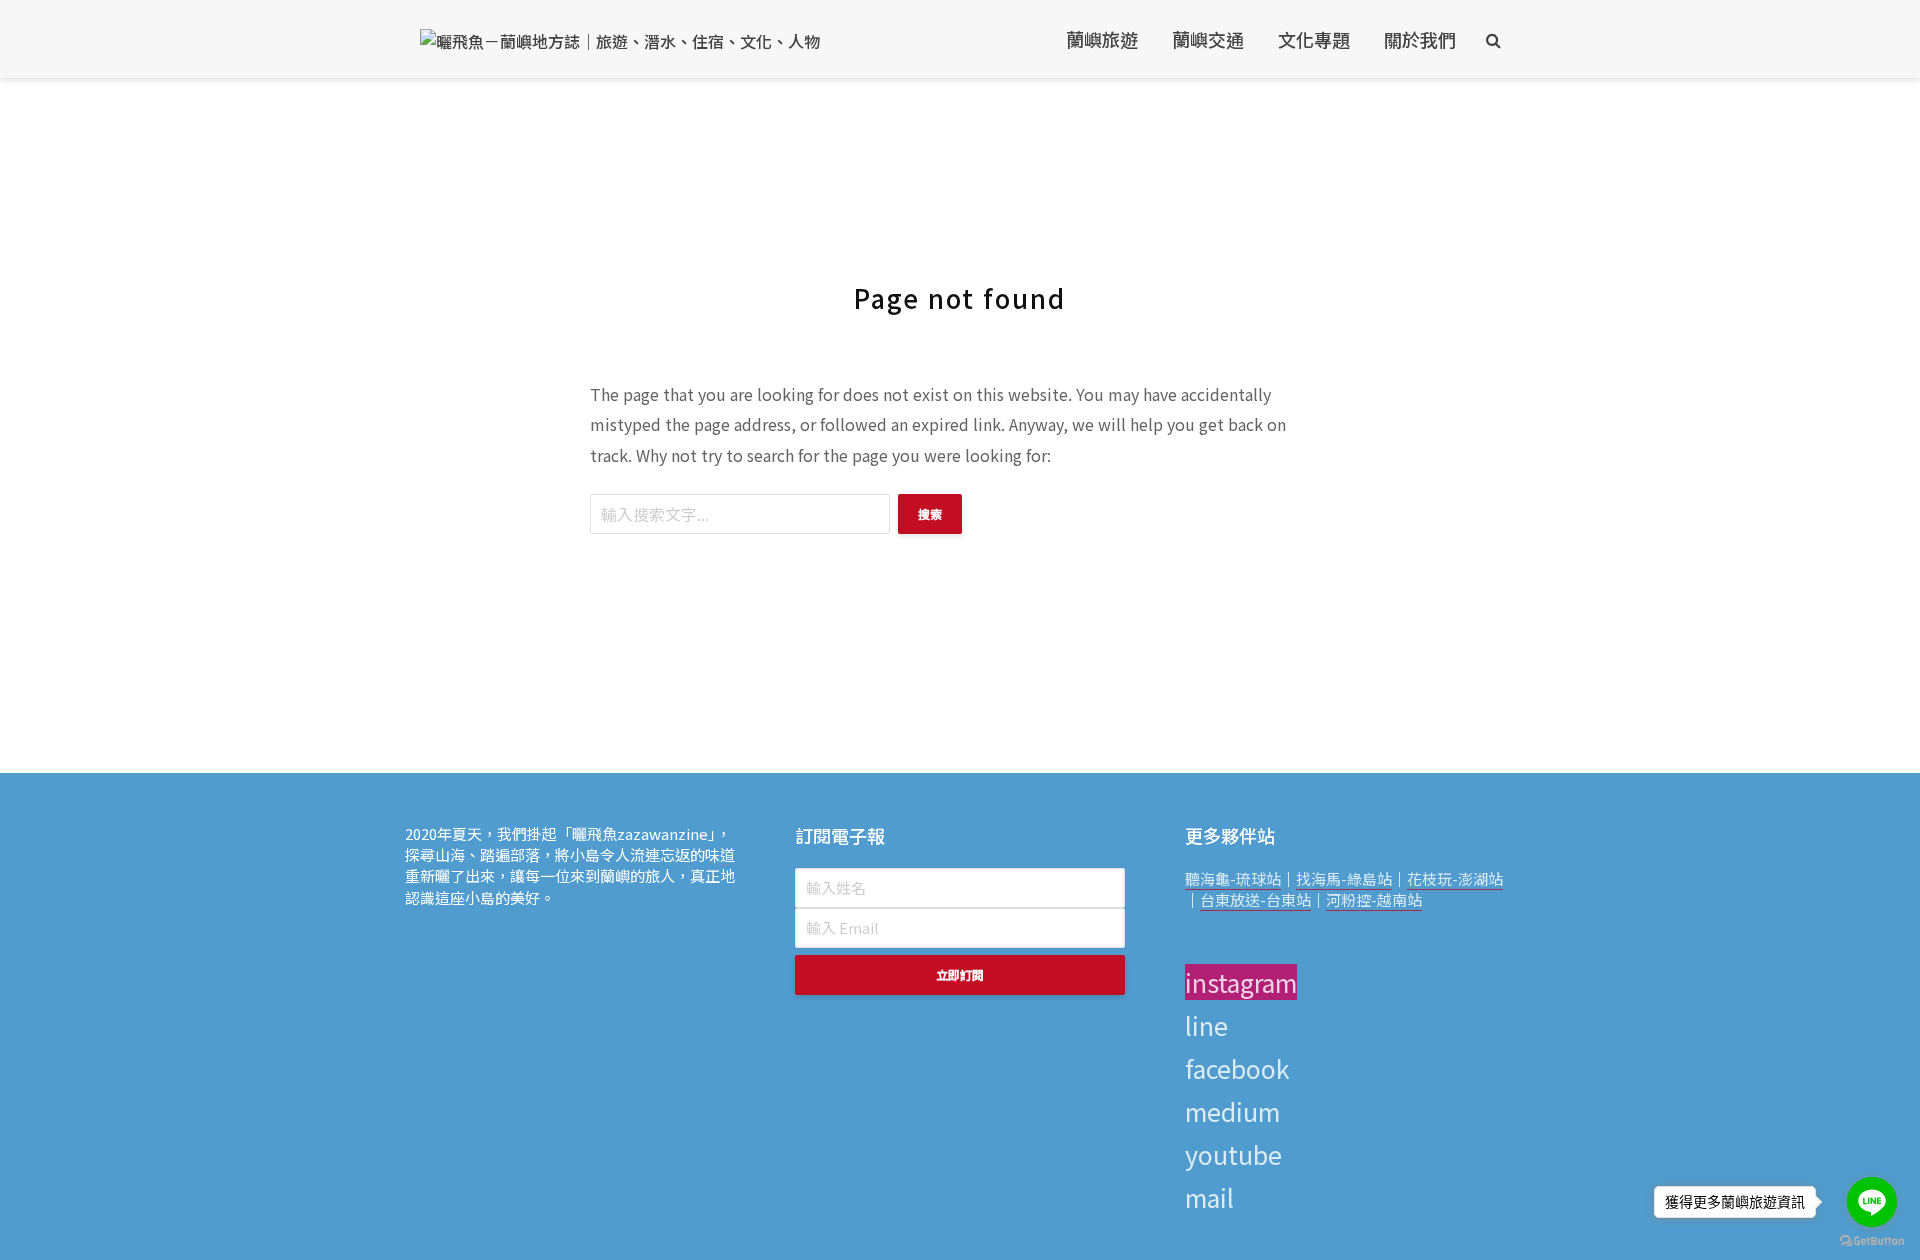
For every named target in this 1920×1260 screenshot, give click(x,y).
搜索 (930, 513)
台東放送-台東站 (1255, 899)
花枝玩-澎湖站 (1455, 878)
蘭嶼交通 (1208, 39)
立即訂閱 (960, 974)
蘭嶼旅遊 (1102, 39)
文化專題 (1314, 39)
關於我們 (1420, 39)
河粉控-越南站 (1374, 899)
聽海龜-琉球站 (1233, 878)
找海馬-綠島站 (1344, 878)
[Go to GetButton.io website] (1872, 1240)
